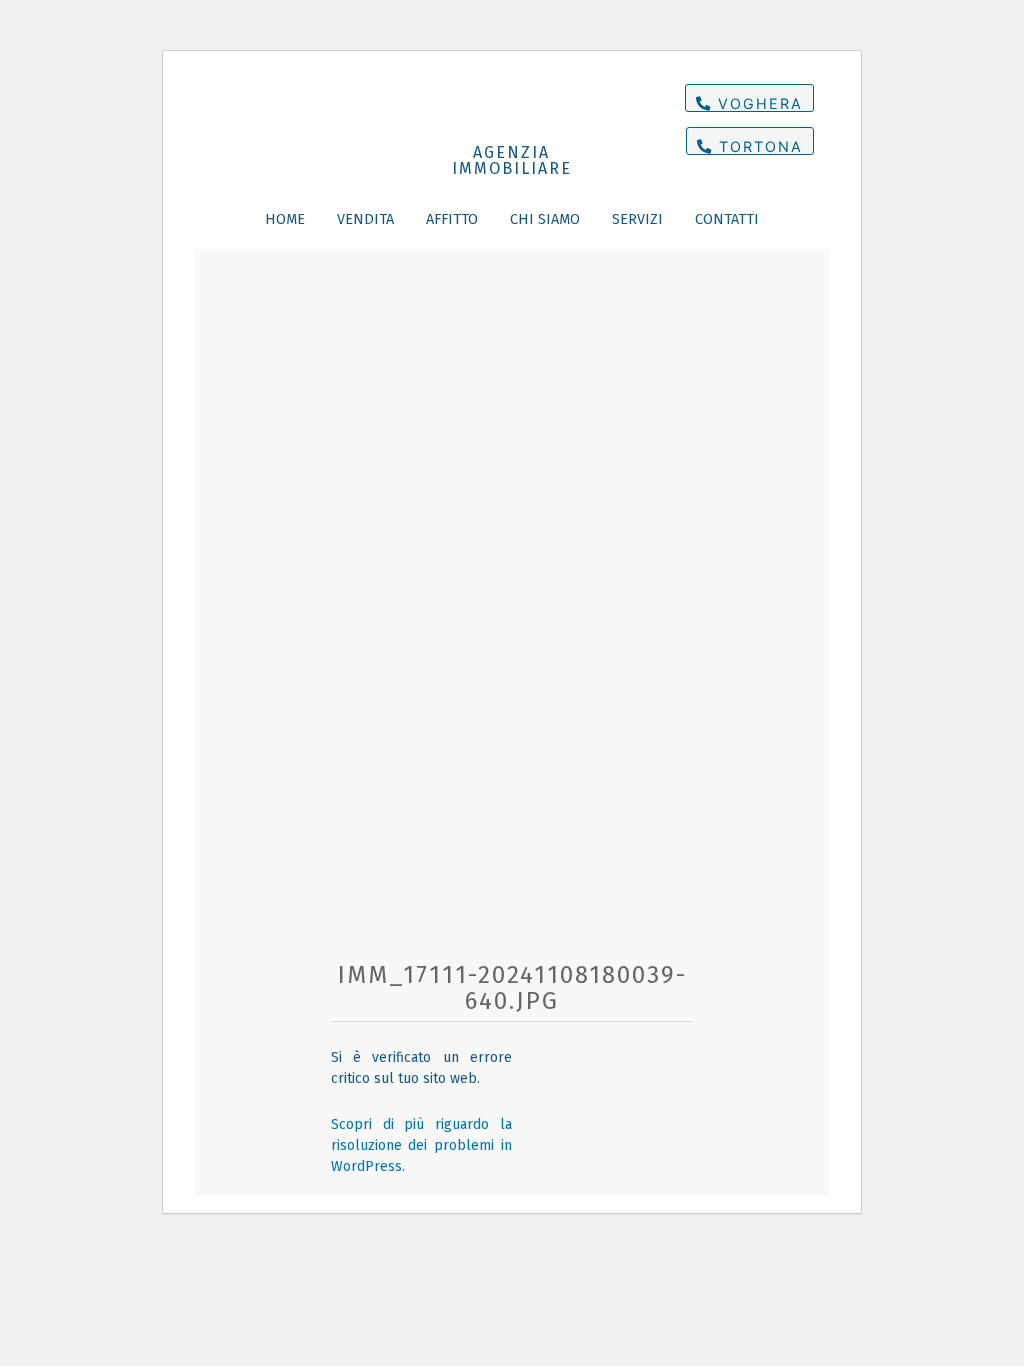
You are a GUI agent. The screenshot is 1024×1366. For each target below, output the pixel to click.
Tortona (758, 146)
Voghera (757, 103)
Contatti (727, 219)
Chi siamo (545, 219)
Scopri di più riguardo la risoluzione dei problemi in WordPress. (421, 1145)
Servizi (637, 219)
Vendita (365, 219)
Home (285, 219)
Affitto (452, 219)
